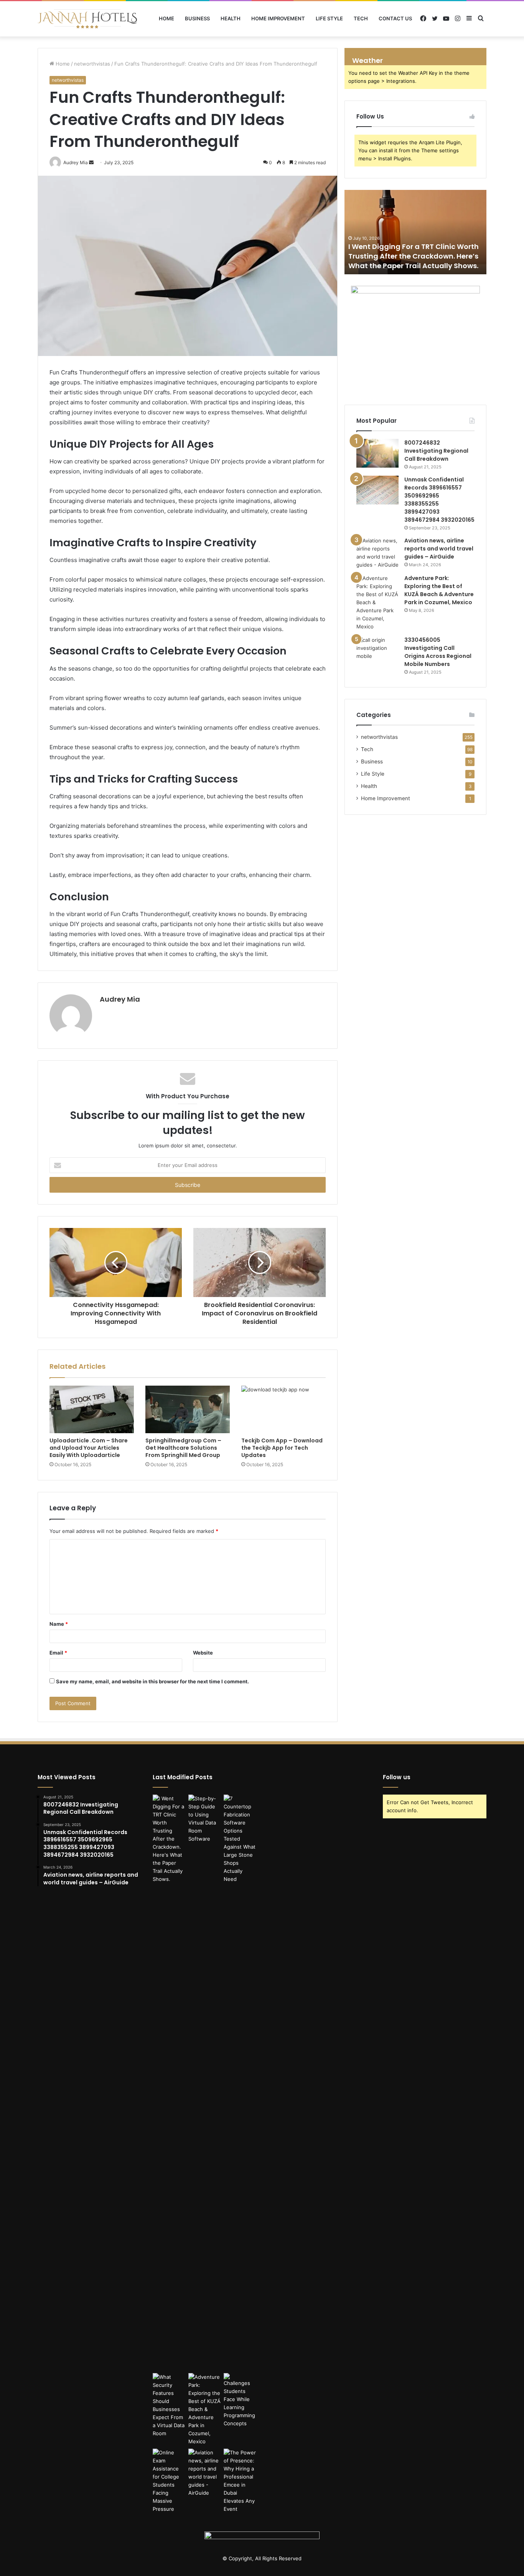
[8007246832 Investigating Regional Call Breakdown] (377, 453)
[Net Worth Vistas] (87, 19)
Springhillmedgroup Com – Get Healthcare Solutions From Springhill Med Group (183, 1448)
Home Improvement (278, 18)
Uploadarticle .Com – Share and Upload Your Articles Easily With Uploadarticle (89, 1448)
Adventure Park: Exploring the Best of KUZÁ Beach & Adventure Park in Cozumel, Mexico (439, 590)
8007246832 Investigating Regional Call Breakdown (436, 451)
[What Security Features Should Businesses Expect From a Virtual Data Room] (169, 2405)
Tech (361, 18)
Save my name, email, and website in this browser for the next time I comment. (152, 1681)
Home (166, 18)
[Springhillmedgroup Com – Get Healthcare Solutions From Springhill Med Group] (188, 1409)
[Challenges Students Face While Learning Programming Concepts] (240, 2400)
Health (231, 18)
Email (58, 1653)
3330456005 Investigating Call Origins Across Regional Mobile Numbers (438, 652)
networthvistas (92, 64)
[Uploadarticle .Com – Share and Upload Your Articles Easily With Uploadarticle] (92, 1409)
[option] (415, 232)
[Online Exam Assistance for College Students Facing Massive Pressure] (169, 2481)
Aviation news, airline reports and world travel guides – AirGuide (439, 549)
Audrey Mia (120, 999)
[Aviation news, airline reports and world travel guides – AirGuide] (377, 553)
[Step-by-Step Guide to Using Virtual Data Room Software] (205, 1819)
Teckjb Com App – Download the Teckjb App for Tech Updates (282, 1448)
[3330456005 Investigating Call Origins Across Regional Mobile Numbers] (377, 650)
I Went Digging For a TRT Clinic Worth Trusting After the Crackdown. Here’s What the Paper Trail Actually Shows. (414, 256)
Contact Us (395, 18)
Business (197, 18)
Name (59, 1624)
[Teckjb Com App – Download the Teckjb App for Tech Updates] (283, 1409)
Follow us (397, 1777)
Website (203, 1653)
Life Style (329, 18)
